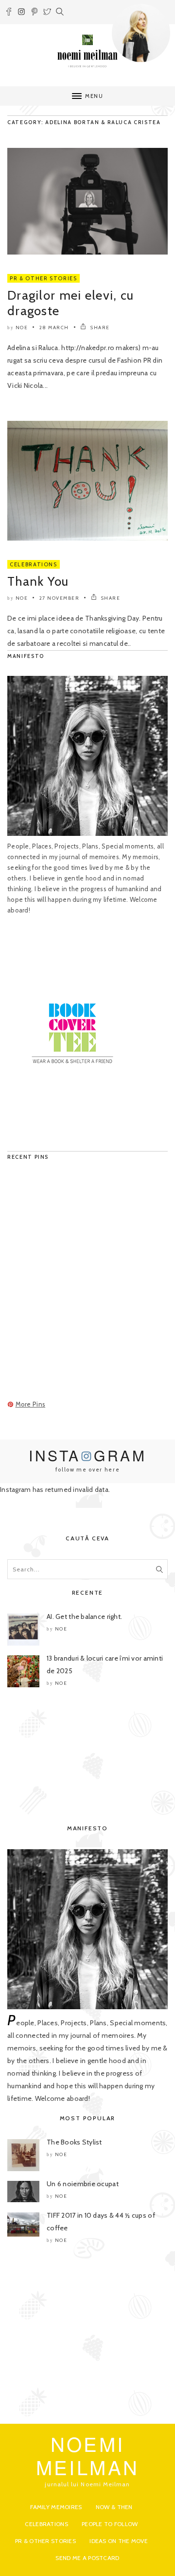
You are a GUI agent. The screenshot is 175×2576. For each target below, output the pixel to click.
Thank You (38, 581)
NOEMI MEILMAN (88, 2455)
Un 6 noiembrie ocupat (83, 2184)
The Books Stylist (74, 2142)
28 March (54, 328)
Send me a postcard (87, 2558)
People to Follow (110, 2524)
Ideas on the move (119, 2541)
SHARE (99, 328)
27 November (60, 598)
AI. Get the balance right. (84, 1616)
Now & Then (114, 2507)
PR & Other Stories (44, 278)
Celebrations (34, 564)
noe (22, 328)
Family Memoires (56, 2507)
